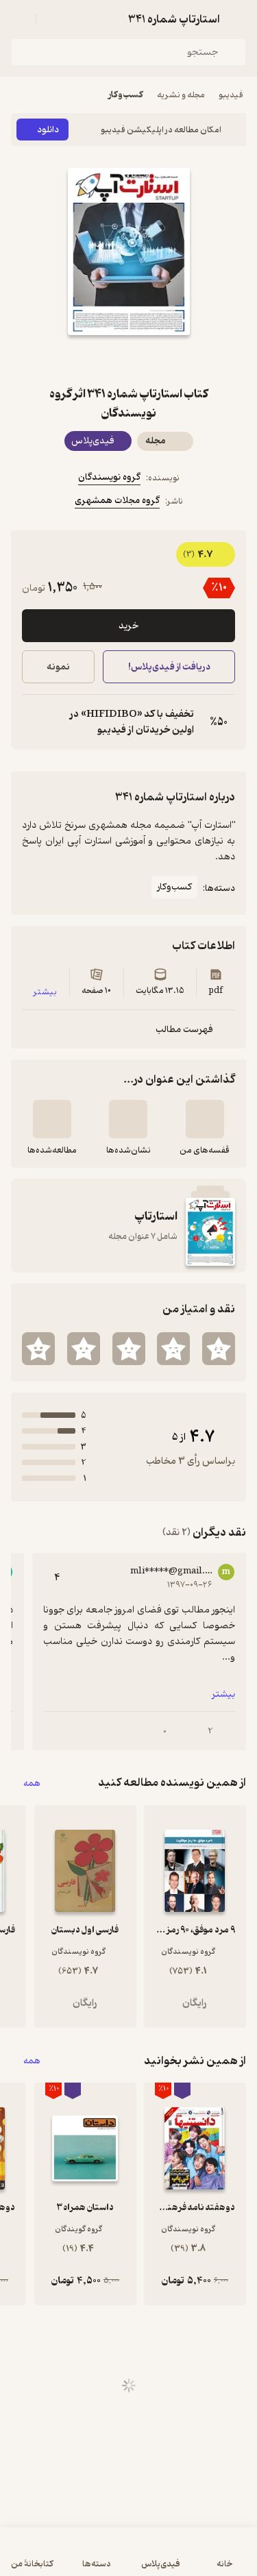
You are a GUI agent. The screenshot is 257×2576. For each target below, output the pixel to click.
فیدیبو (231, 95)
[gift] (129, 360)
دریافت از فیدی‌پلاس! (169, 667)
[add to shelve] (205, 1119)
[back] (238, 19)
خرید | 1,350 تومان (68, 2559)
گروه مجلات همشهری (117, 501)
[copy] (33, 722)
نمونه (58, 667)
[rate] (219, 1349)
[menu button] (19, 19)
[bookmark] (162, 360)
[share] (96, 360)
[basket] (53, 19)
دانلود (48, 130)
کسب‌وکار (126, 95)
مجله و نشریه (181, 95)
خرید (128, 626)
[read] (52, 1119)
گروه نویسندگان (109, 477)
